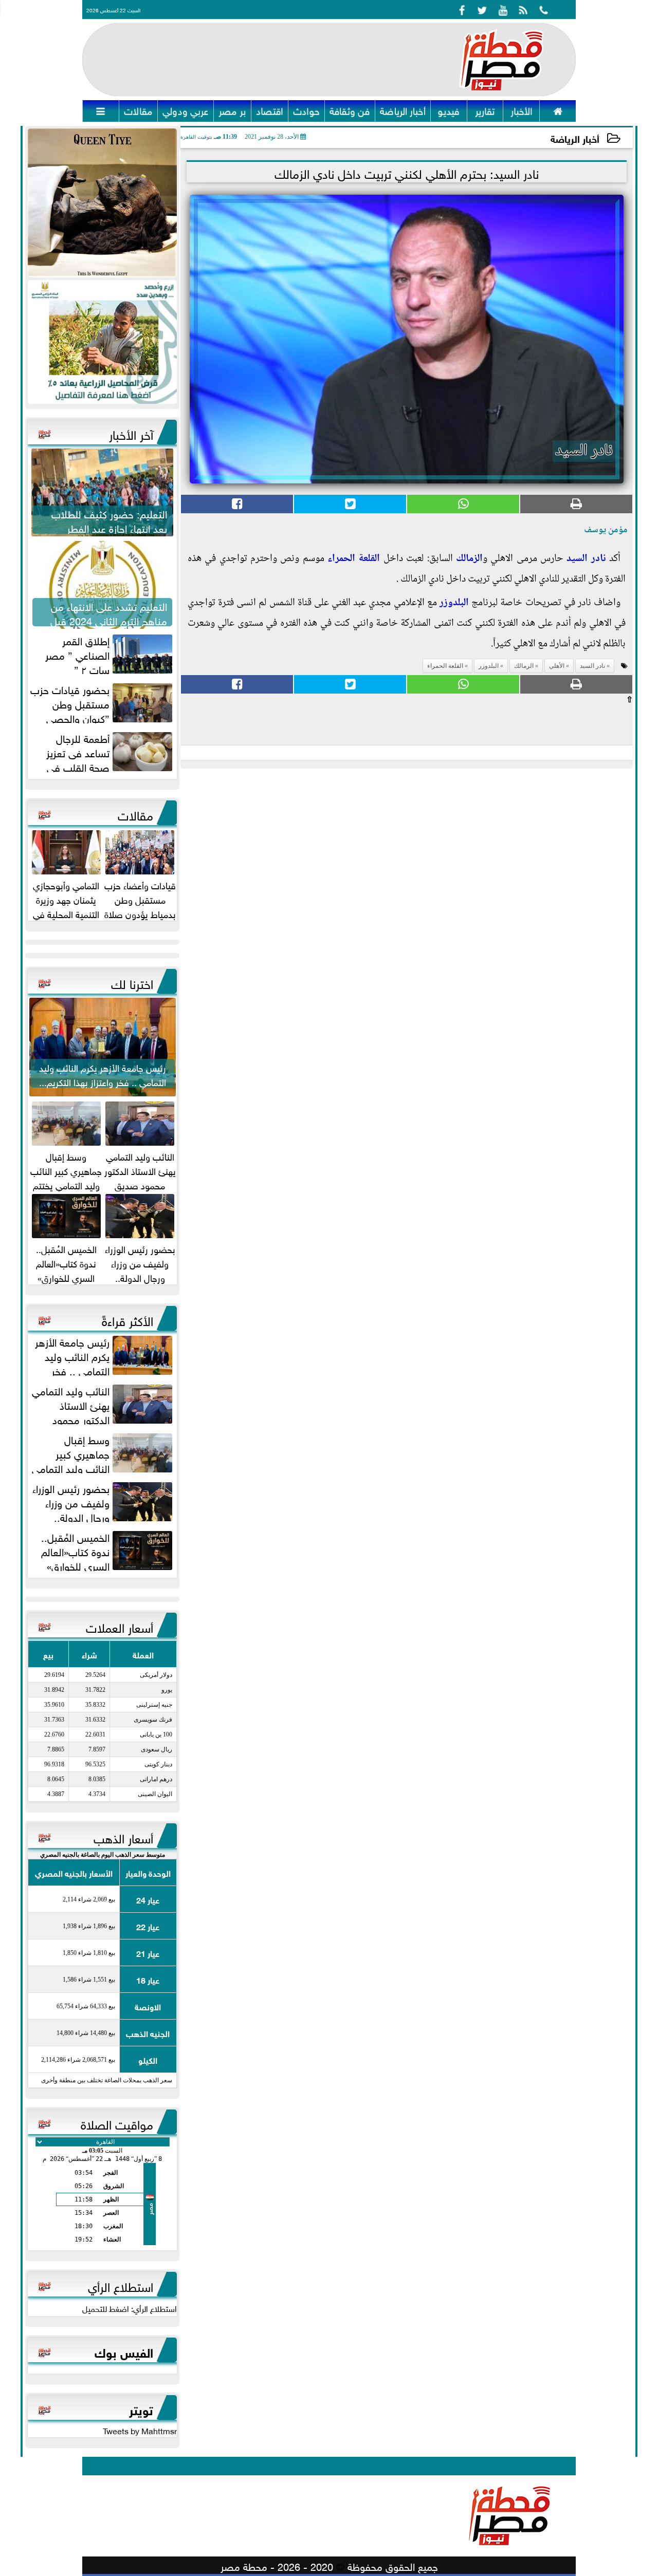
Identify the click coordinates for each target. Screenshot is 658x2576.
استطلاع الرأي (121, 2285)
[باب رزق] (102, 342)
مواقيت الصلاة (117, 2123)
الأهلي (557, 666)
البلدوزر (454, 603)
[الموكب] (102, 203)
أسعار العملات (120, 1626)
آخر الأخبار (131, 433)
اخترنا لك (132, 982)
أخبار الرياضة (575, 138)
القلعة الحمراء (354, 559)
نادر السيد (586, 559)
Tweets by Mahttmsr (140, 2430)
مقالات (135, 814)
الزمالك (469, 559)
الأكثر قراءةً (127, 1319)
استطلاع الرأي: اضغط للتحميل (130, 2308)
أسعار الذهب (123, 1837)
